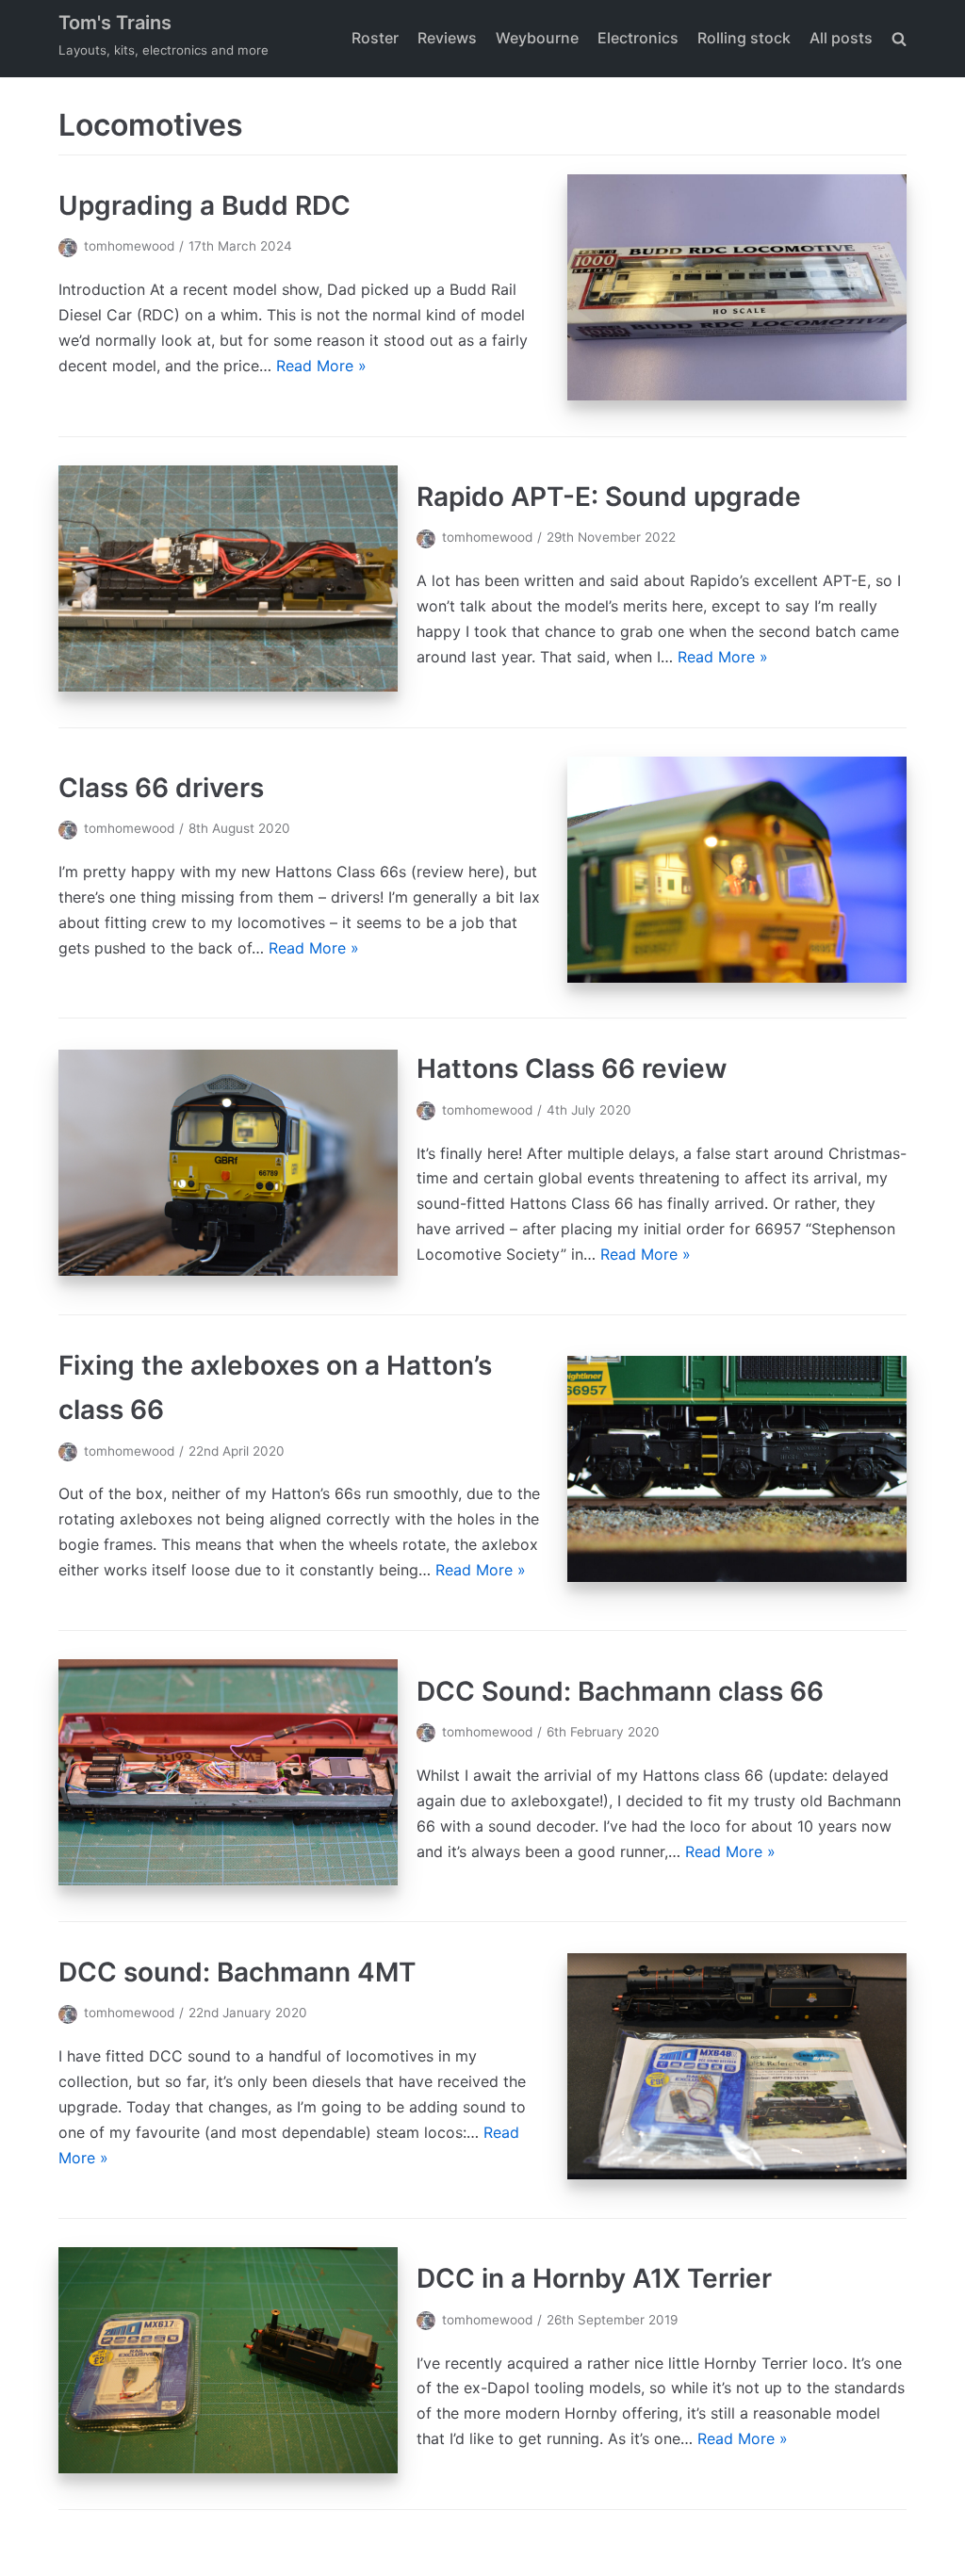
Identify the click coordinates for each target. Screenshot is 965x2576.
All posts (841, 38)
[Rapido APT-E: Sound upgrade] (228, 686)
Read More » (321, 366)
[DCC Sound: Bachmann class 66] (228, 1880)
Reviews (447, 38)
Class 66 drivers (161, 788)
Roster (375, 38)
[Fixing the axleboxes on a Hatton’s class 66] (737, 1576)
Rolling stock (744, 38)
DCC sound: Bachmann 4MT (237, 1972)
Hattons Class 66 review (572, 1068)
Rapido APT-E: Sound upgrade (609, 497)
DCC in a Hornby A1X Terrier (594, 2278)
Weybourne (537, 38)
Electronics (638, 38)
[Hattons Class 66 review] (228, 1270)
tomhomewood (129, 246)
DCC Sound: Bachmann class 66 (620, 1691)
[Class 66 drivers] (737, 977)
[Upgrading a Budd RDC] (737, 395)
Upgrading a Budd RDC (204, 205)
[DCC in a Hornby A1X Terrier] (228, 2468)
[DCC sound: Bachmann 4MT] (737, 2174)
